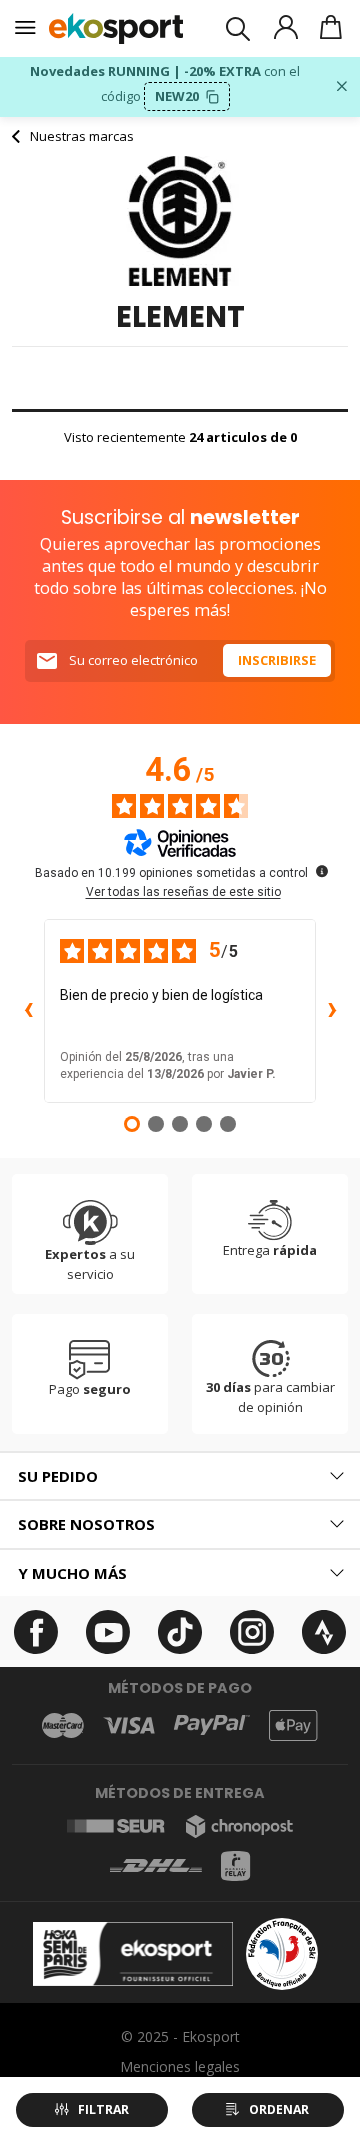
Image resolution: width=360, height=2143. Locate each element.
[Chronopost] (239, 1826)
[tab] (180, 1476)
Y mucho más (72, 1573)
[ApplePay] (293, 1725)
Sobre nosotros (86, 1524)
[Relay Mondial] (235, 1866)
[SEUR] (117, 1826)
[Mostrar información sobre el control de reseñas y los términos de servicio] (322, 871)
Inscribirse (277, 660)
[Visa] (129, 1725)
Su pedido (58, 1476)
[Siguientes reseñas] (332, 1011)
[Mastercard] (63, 1725)
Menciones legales (180, 2066)
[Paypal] (212, 1725)
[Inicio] (116, 28)
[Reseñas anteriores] (28, 1011)
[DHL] (156, 1865)
